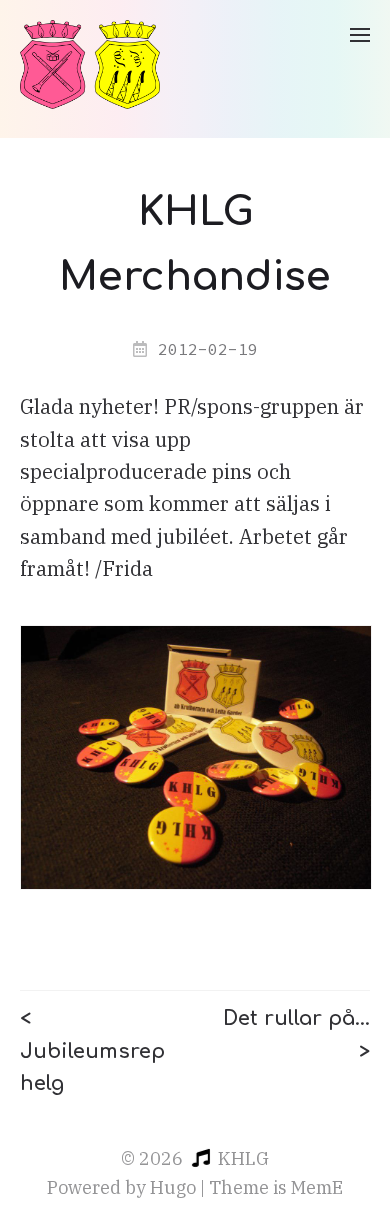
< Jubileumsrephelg (92, 1051)
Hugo (173, 1187)
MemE (317, 1187)
